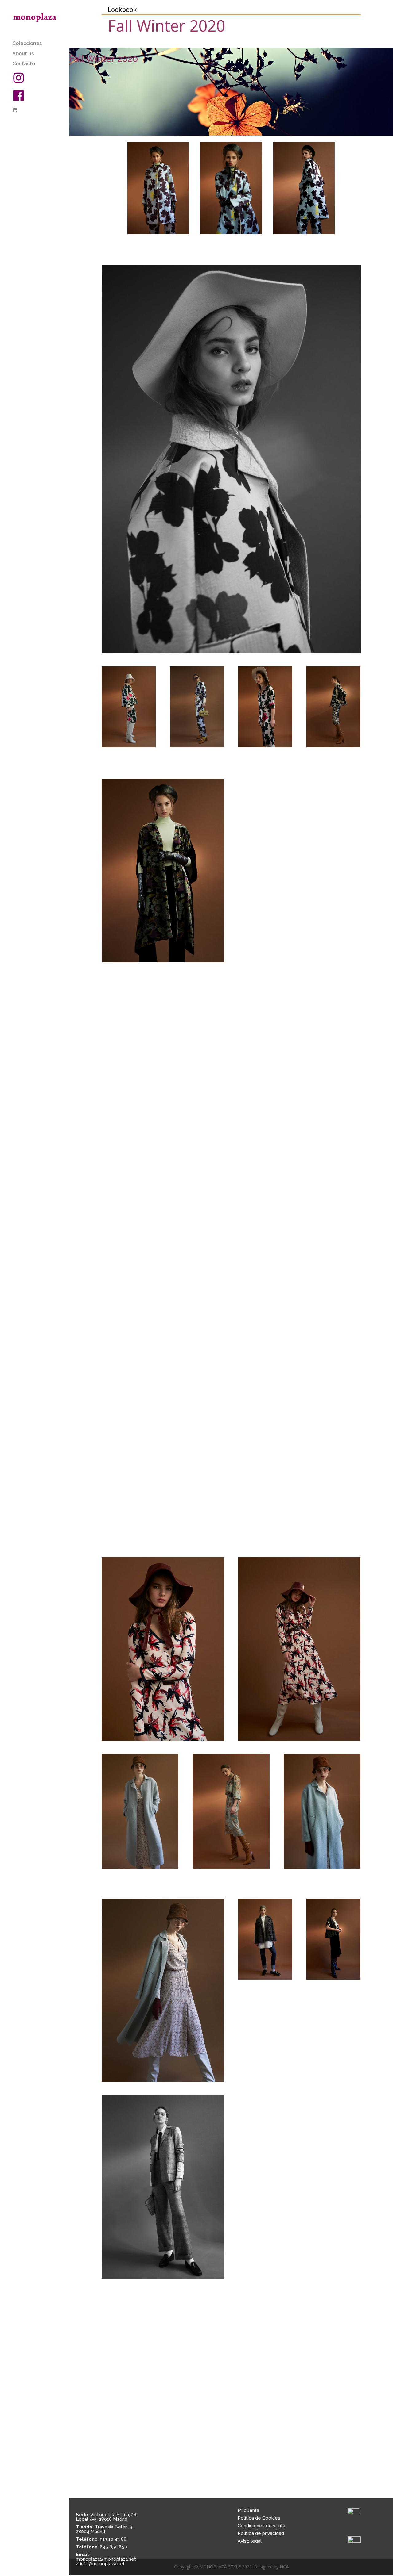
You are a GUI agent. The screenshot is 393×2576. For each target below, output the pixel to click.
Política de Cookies (259, 2518)
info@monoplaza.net (102, 2564)
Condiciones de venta (261, 2526)
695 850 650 (113, 2547)
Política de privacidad (261, 2533)
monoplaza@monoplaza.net (107, 2559)
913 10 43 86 (113, 2539)
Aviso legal (250, 2541)
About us (23, 54)
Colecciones (27, 44)
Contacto (24, 64)
